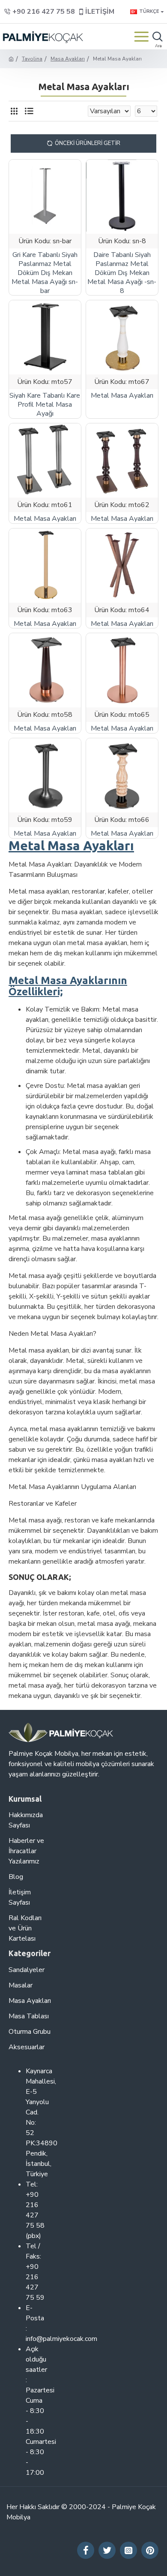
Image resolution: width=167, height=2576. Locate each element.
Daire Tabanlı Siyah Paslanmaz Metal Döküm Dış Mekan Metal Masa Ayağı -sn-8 (122, 273)
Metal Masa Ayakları (122, 396)
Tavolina (32, 59)
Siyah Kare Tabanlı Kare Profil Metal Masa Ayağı (45, 405)
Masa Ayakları (68, 59)
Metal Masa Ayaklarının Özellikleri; (68, 986)
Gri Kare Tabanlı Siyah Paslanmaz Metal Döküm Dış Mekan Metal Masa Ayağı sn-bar (45, 273)
